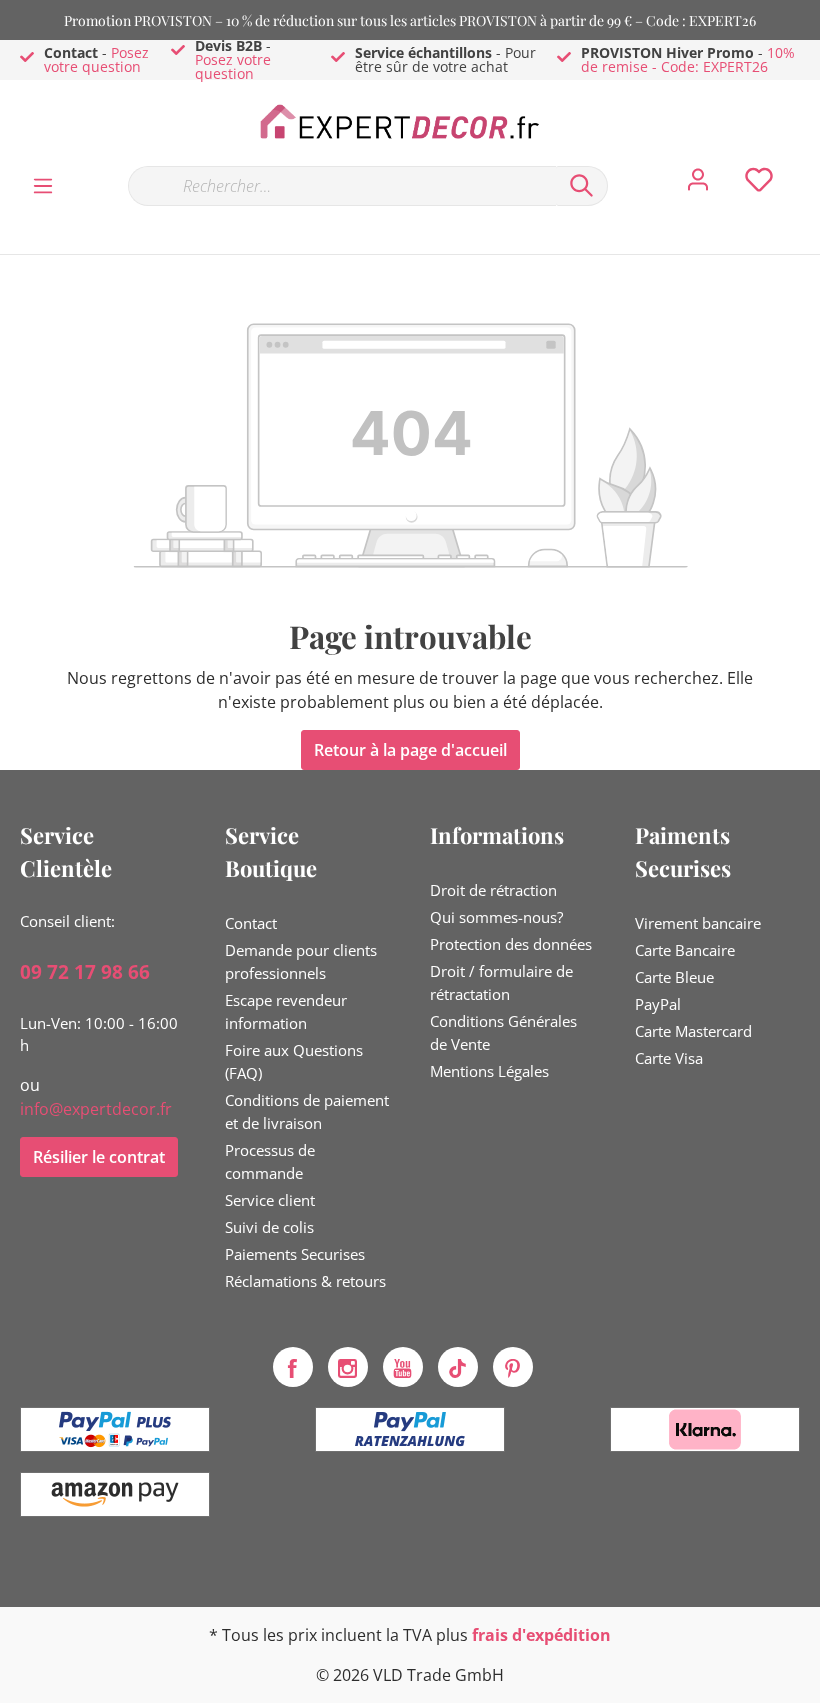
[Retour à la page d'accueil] (410, 121)
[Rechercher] (582, 186)
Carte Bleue (674, 977)
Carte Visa (669, 1058)
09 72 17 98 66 (85, 972)
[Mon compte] (698, 185)
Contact (251, 923)
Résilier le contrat (99, 1157)
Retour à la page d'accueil (410, 750)
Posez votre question (96, 59)
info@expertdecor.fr (96, 1109)
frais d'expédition (541, 1635)
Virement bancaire (698, 923)
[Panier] (808, 165)
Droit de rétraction (493, 890)
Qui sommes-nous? (496, 917)
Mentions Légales (489, 1071)
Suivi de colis (269, 1227)
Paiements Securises (295, 1254)
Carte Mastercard (693, 1031)
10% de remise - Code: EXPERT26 (688, 59)
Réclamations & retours (305, 1281)
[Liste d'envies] (759, 185)
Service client (270, 1200)
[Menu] (43, 185)
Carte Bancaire (685, 950)
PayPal (658, 1004)
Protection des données (511, 944)
